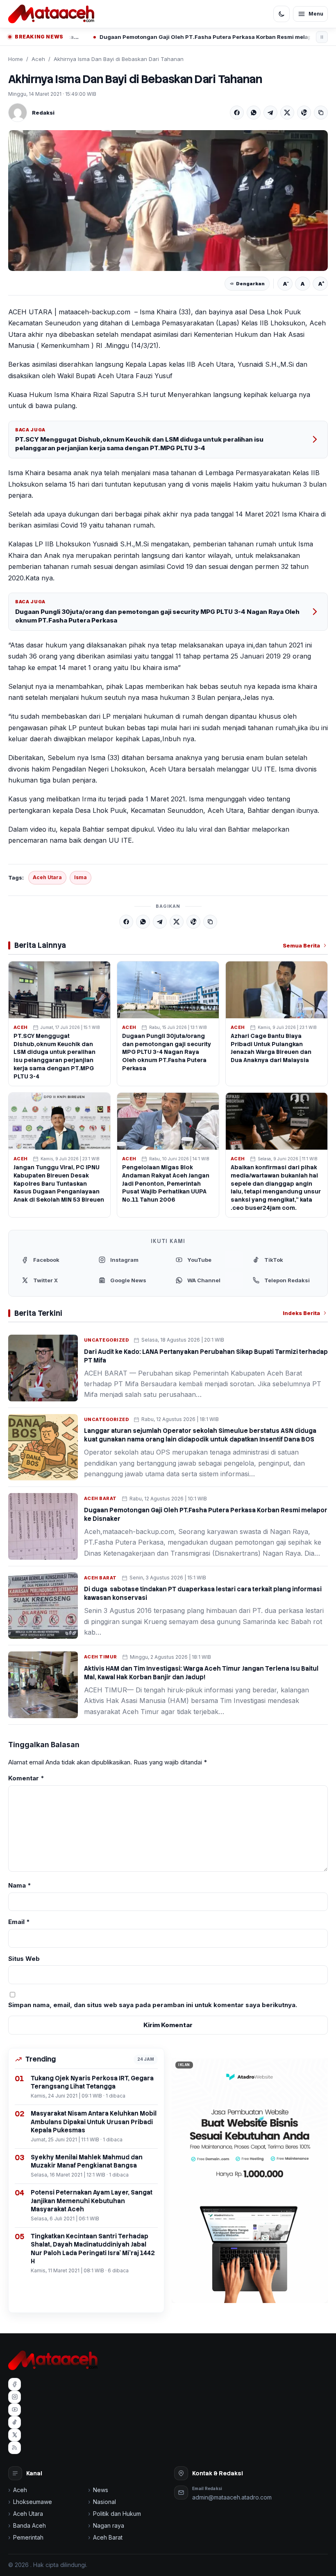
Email (19, 1922)
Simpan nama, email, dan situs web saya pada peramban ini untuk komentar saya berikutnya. (153, 2005)
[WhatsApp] (254, 113)
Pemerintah (28, 2537)
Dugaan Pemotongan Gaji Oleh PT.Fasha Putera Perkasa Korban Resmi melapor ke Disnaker (159, 37)
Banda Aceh (30, 2525)
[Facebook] (237, 113)
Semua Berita (301, 945)
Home (16, 59)
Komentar (26, 1778)
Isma (81, 877)
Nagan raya (109, 2525)
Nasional (104, 2502)
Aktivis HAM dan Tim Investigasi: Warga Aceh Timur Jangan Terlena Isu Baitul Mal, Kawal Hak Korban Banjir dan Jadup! (201, 1673)
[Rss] (15, 2448)
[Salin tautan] (321, 113)
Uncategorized (106, 1340)
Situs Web (24, 1959)
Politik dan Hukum (117, 2514)
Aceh (38, 59)
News (101, 2490)
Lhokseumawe (33, 2502)
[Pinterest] (304, 113)
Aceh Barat (100, 1498)
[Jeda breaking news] (322, 37)
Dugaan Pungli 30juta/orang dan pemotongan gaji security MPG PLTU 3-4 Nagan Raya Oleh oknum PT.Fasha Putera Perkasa (157, 616)
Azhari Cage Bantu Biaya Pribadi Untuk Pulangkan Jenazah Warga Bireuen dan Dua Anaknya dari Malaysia (271, 1048)
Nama (20, 1885)
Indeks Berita (301, 1313)
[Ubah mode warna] (282, 14)
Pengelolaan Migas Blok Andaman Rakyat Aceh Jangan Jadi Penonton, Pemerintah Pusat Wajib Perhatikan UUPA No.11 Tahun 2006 (166, 1184)
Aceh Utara (47, 877)
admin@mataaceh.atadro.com (232, 2497)
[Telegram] (270, 113)
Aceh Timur (101, 1657)
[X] (287, 113)
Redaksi (43, 113)
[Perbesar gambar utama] (168, 201)
